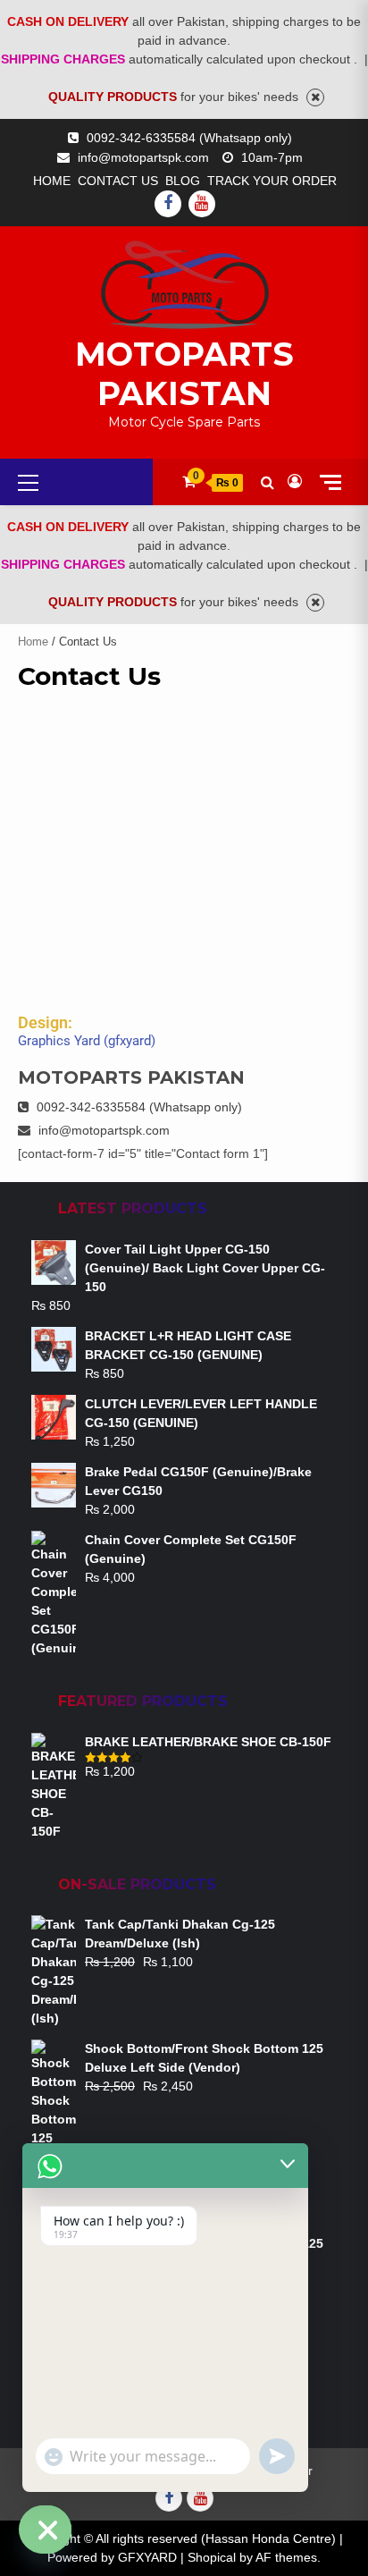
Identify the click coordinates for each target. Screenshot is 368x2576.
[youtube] (200, 2498)
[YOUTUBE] (202, 204)
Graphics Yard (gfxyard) (87, 1041)
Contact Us (118, 181)
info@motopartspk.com (143, 157)
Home (52, 181)
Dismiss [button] (315, 97)
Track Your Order (272, 181)
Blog (183, 181)
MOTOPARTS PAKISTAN (184, 374)
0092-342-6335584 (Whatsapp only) (189, 138)
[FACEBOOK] (168, 204)
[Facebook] (169, 2498)
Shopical (212, 2557)
